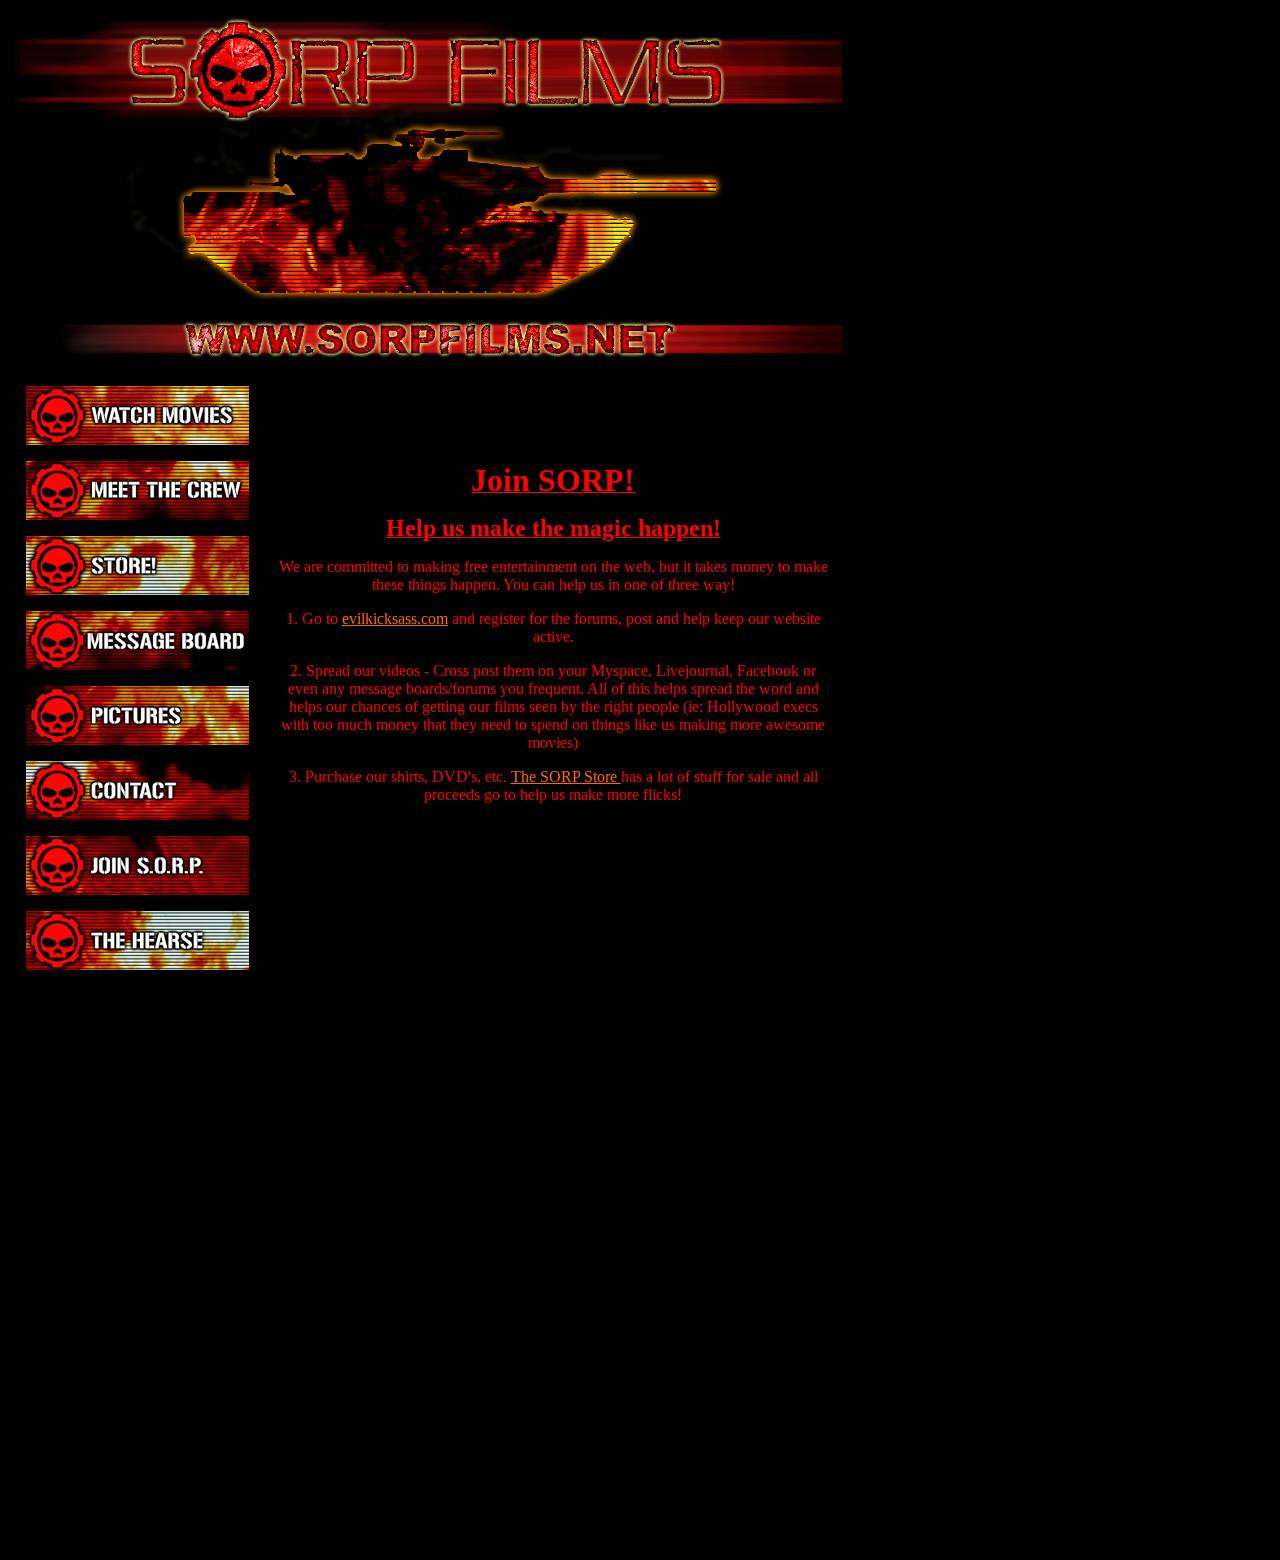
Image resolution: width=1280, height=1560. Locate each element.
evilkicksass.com (395, 618)
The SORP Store (566, 776)
